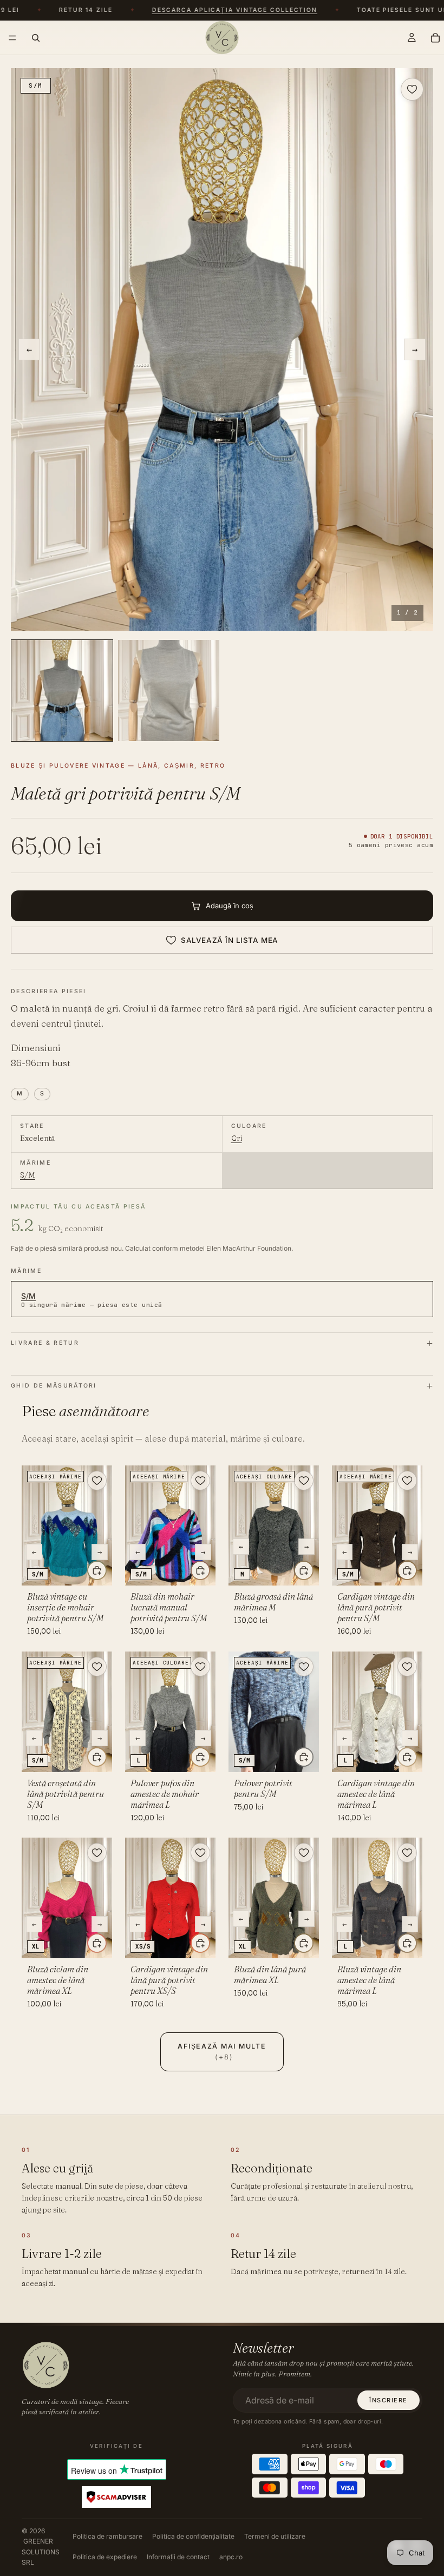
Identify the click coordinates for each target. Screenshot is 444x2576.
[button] (222, 349)
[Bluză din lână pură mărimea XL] (274, 1898)
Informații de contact (178, 2557)
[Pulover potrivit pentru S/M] (274, 1712)
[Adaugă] (97, 1570)
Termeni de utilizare (275, 2536)
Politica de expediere (105, 2557)
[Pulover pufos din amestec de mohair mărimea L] (170, 1712)
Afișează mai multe (222, 2052)
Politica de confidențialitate (193, 2536)
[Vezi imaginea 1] (62, 691)
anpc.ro (231, 2557)
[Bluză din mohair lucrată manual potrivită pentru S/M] (170, 1526)
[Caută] (36, 37)
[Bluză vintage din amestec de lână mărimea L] (377, 1898)
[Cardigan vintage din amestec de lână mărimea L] (377, 1712)
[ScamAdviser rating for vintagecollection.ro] (116, 2497)
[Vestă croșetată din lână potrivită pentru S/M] (67, 1712)
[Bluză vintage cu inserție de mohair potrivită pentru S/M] (67, 1526)
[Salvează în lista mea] (412, 89)
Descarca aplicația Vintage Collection (217, 11)
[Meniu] (12, 38)
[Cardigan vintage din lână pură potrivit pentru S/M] (377, 1526)
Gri (237, 1138)
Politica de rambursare (107, 2536)
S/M (28, 1175)
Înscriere (388, 2400)
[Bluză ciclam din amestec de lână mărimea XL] (67, 1898)
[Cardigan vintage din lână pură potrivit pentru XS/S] (170, 1898)
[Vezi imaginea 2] (169, 691)
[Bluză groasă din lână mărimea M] (274, 1526)
